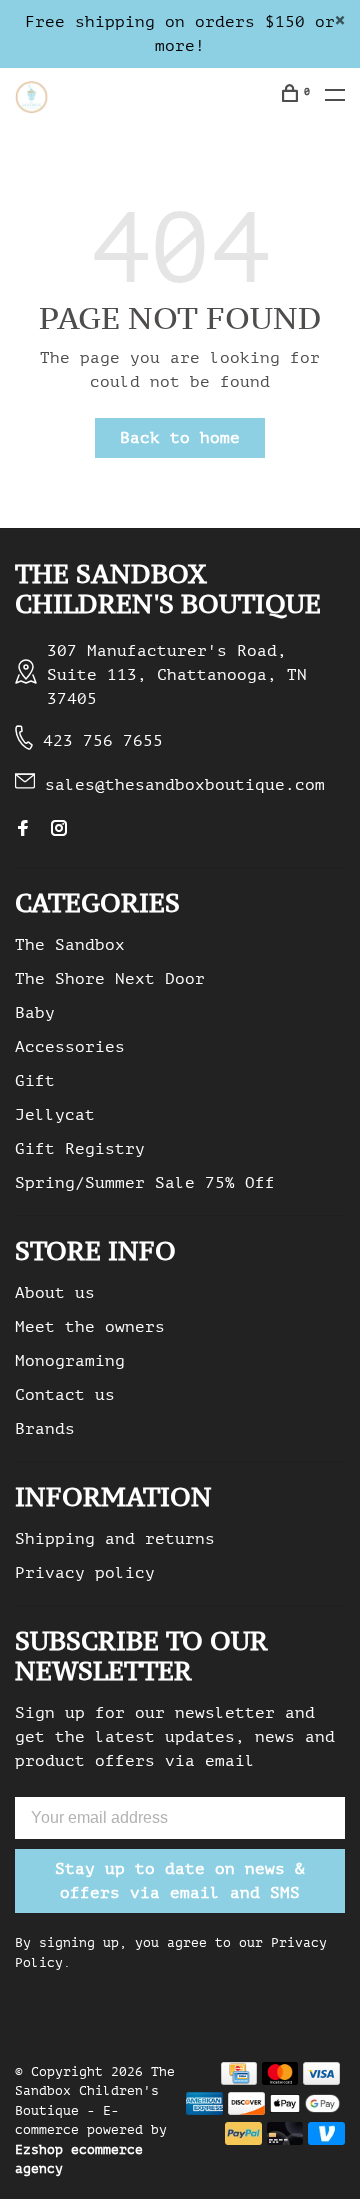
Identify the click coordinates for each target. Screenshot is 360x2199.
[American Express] (204, 2110)
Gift (35, 1081)
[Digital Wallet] (305, 2110)
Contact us (65, 1395)
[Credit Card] (239, 2080)
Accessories (70, 1047)
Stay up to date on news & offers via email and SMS (180, 1881)
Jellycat (55, 1115)
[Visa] (321, 2080)
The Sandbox (70, 945)
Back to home (180, 438)
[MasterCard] (280, 2080)
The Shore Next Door (110, 979)
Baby (35, 1013)
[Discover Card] (246, 2110)
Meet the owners (90, 1327)
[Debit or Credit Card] (285, 2140)
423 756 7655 (103, 741)
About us (55, 1293)
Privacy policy (85, 1573)
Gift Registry (80, 1149)
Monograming (70, 1361)
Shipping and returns (115, 1539)
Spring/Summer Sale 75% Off (145, 1183)
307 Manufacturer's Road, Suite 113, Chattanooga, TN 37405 (177, 675)
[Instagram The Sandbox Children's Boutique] (59, 830)
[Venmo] (326, 2140)
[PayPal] (243, 2140)
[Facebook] (23, 830)
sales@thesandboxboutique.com (185, 785)
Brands (45, 1429)
